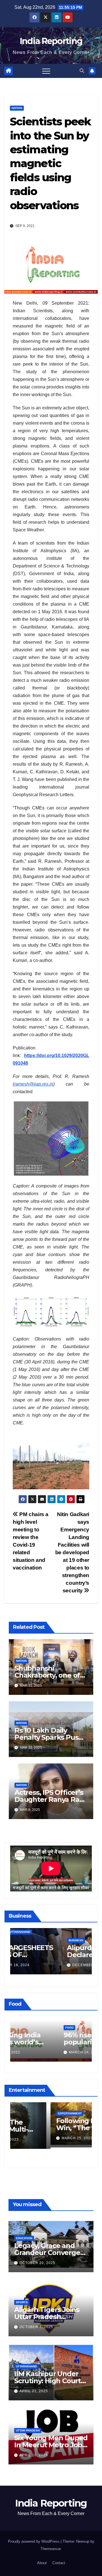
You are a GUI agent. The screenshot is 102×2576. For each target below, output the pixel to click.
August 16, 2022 (38, 2052)
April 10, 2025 (34, 2455)
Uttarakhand (50, 1932)
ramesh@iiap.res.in (34, 1084)
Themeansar (51, 2549)
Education (24, 2238)
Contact (59, 2563)
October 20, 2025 (37, 2263)
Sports (22, 2302)
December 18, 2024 (41, 1965)
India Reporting (51, 41)
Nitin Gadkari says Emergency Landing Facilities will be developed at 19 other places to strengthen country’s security (72, 1552)
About (42, 2563)
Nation (17, 108)
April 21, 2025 (34, 2391)
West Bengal (28, 1940)
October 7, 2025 (36, 2327)
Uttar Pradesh (28, 2430)
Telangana (26, 1932)
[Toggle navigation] (46, 71)
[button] (82, 71)
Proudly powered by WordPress (34, 2541)
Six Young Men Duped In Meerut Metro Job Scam (51, 2445)
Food (22, 2028)
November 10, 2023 (41, 2140)
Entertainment (29, 2115)
